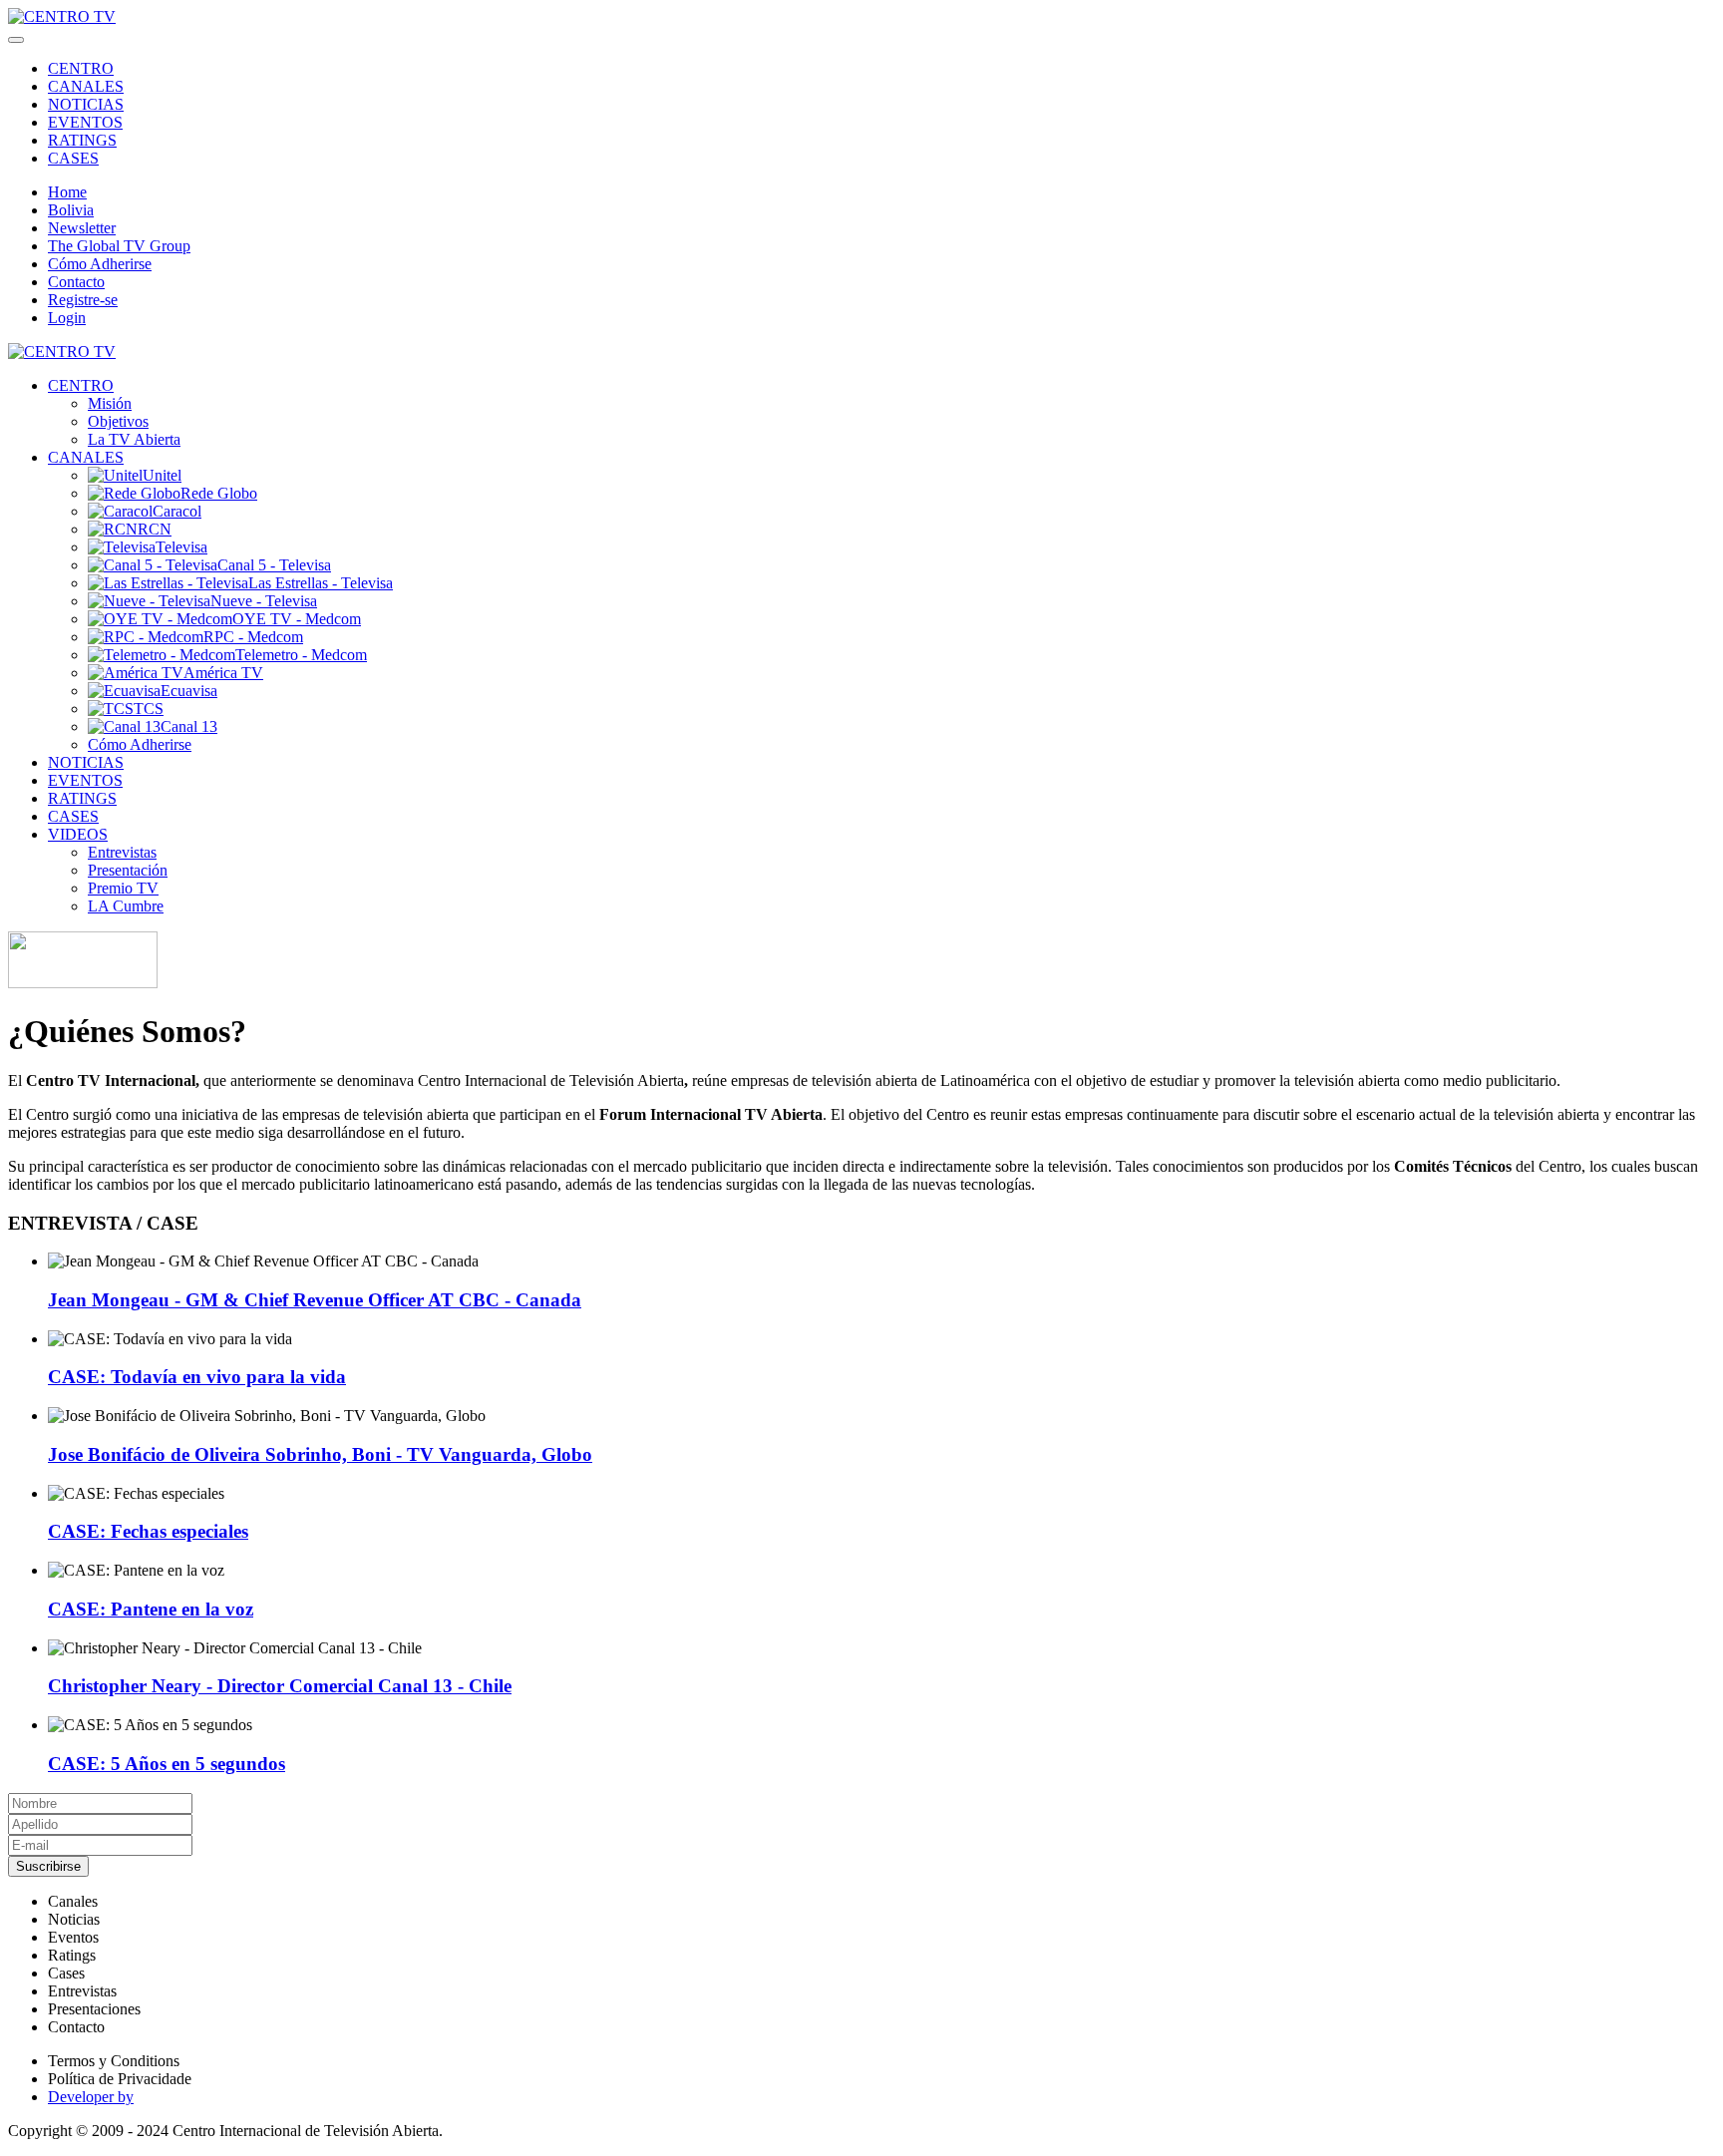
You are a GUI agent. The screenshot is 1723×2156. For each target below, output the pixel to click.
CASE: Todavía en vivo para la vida (197, 1377)
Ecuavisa (189, 691)
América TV (223, 673)
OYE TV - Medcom (297, 619)
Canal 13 (189, 726)
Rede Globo (219, 493)
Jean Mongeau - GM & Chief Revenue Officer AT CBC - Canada (315, 1300)
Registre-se (83, 300)
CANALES (86, 86)
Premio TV (123, 888)
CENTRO (81, 68)
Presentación (128, 870)
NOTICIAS (86, 104)
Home (67, 192)
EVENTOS (85, 122)
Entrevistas (122, 852)
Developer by (91, 2097)
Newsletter (82, 228)
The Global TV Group (119, 246)
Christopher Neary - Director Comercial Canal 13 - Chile (280, 1686)
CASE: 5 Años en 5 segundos (167, 1764)
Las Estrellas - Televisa (321, 583)
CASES (73, 158)
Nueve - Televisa (264, 601)
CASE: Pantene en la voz (151, 1609)
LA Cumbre (126, 906)
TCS (149, 709)
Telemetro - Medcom (301, 655)
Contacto (76, 282)
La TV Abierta (134, 439)
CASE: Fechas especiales (148, 1531)
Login (67, 318)
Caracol (177, 511)
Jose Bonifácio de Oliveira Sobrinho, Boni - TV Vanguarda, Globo (320, 1454)
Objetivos (118, 421)
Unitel (162, 475)
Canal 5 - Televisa (274, 565)
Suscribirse (48, 1866)
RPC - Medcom (253, 637)
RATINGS (82, 140)
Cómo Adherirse (100, 264)
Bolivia (71, 210)
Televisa (181, 547)
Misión (110, 403)
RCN (155, 529)
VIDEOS (78, 834)
